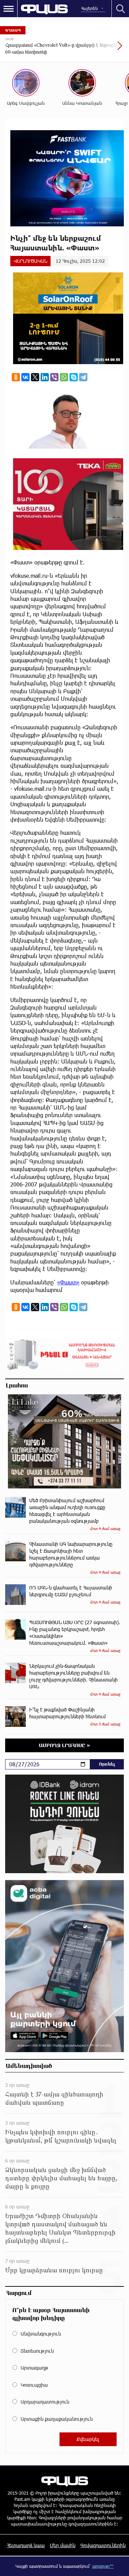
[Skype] (74, 377)
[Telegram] (83, 377)
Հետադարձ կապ (26, 2545)
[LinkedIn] (45, 377)
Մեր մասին (63, 2545)
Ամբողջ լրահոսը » (64, 1745)
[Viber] (54, 377)
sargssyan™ (103, 2566)
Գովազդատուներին (103, 2545)
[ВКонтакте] (25, 377)
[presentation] (103, 49)
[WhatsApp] (64, 377)
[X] (35, 377)
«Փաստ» (68, 1282)
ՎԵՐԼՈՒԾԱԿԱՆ (30, 261)
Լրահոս (17, 1385)
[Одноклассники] (16, 377)
